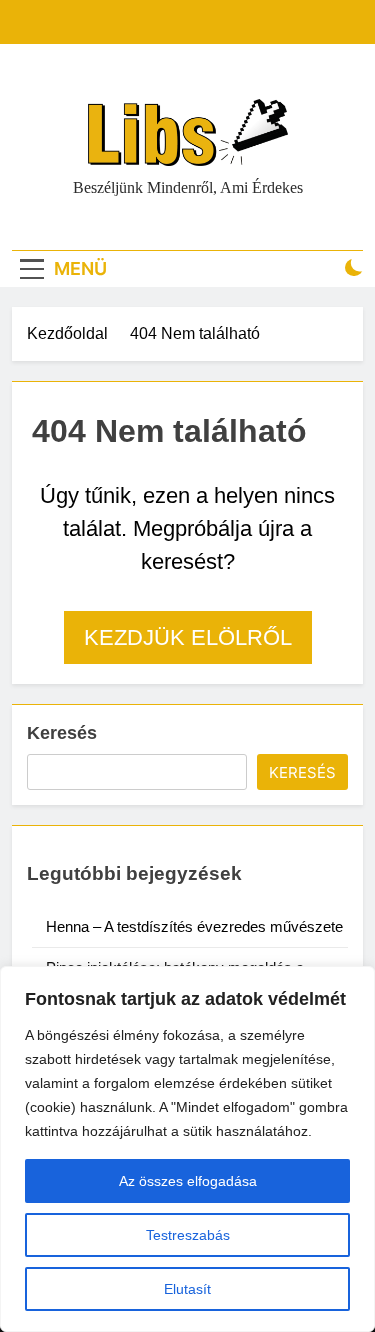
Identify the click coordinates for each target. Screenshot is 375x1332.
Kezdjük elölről (188, 637)
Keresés (62, 733)
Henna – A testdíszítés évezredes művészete (194, 926)
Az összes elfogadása (188, 1181)
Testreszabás (188, 1235)
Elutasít (187, 1289)
